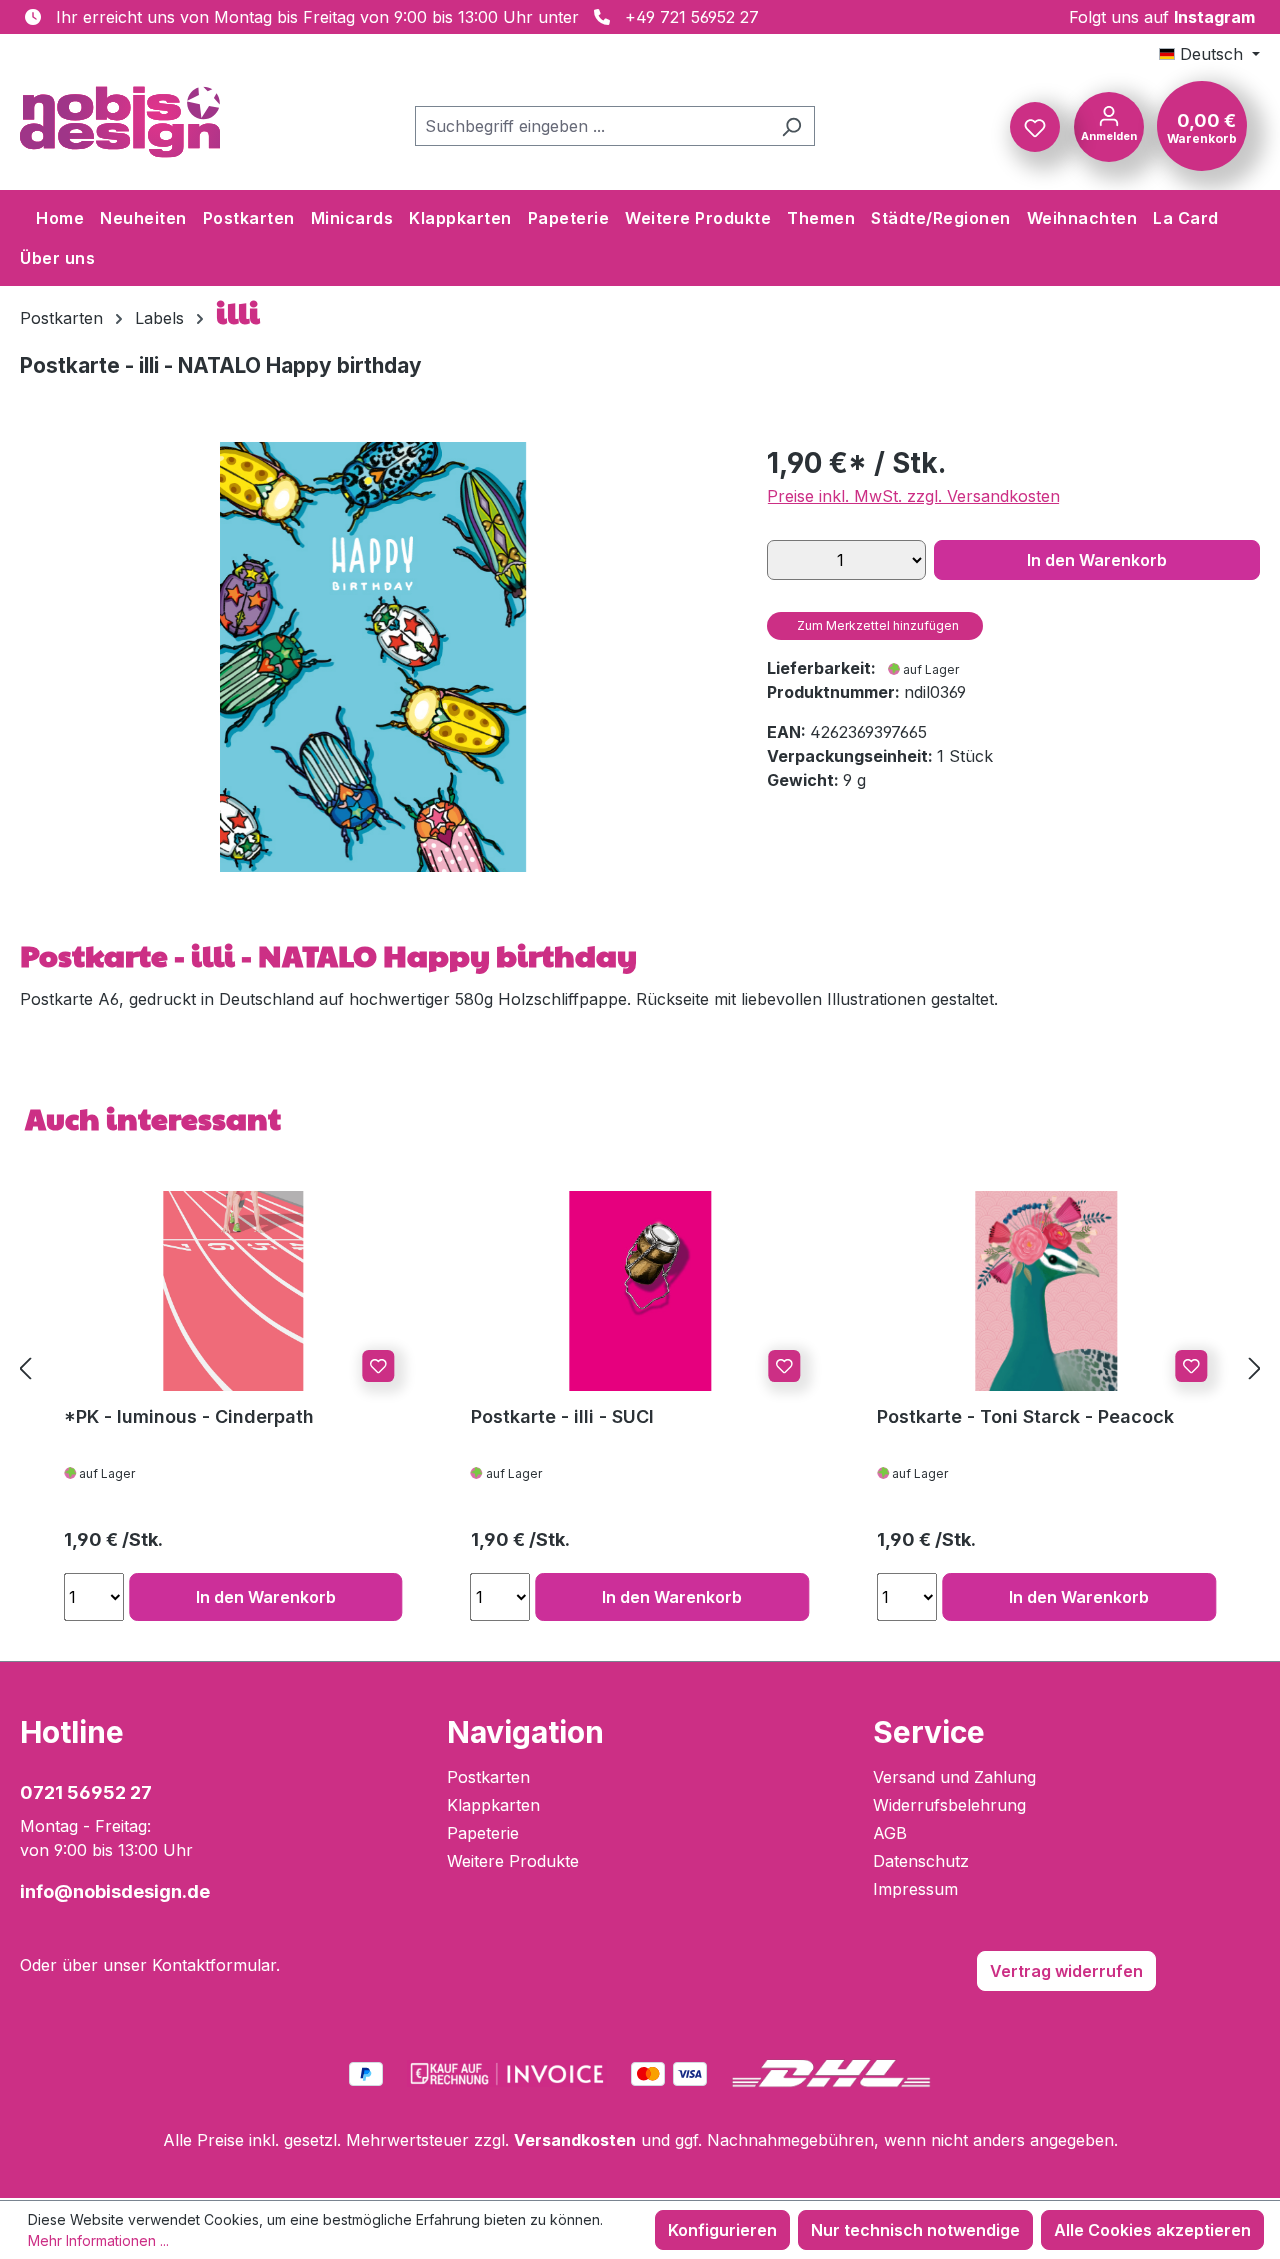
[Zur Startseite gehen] (120, 122)
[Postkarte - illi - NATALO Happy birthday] (372, 657)
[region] (373, 657)
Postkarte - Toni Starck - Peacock (1025, 1416)
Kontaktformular (214, 1965)
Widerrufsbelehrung (949, 1805)
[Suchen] (791, 126)
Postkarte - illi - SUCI (562, 1416)
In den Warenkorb (1097, 560)
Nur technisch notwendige (915, 2230)
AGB (890, 1833)
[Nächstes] (1255, 1368)
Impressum (915, 1889)
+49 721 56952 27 (692, 17)
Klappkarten (493, 1805)
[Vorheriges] (25, 1368)
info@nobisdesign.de (115, 1891)
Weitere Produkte (513, 1861)
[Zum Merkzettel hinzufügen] (378, 1366)
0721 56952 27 (86, 1792)
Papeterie (483, 1833)
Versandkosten (575, 2140)
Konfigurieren (722, 2230)
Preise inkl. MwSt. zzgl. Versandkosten (913, 496)
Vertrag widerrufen (1066, 1971)
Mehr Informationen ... (98, 2240)
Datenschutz (921, 1861)
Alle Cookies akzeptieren (1152, 2230)
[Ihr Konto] (1109, 125)
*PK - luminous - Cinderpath (189, 1416)
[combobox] (592, 126)
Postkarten (488, 1777)
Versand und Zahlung (954, 1777)
